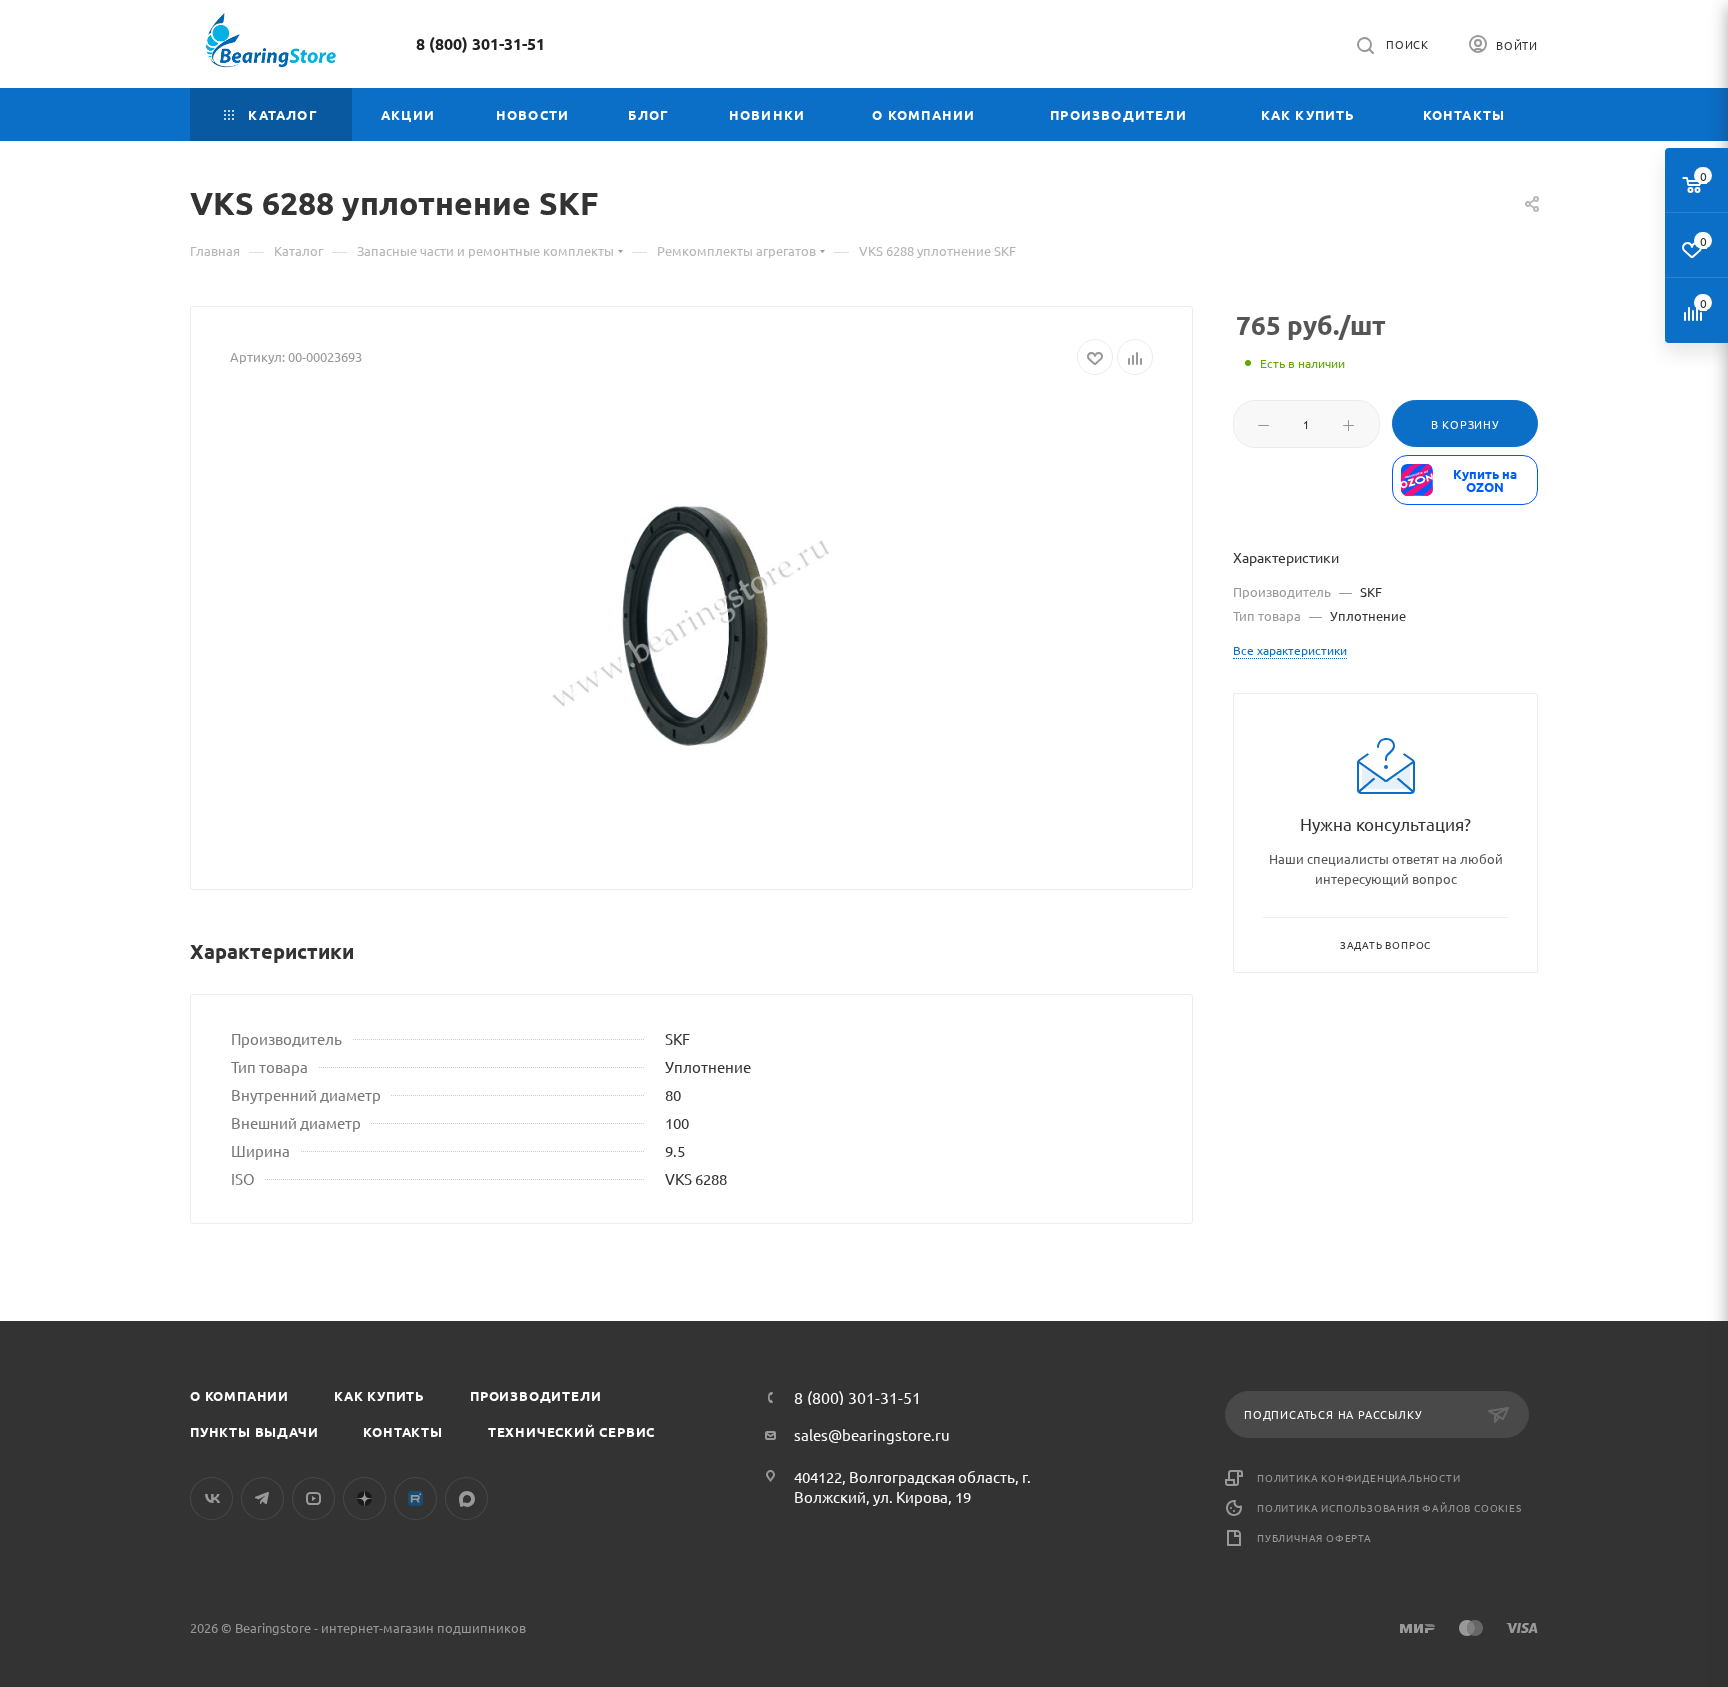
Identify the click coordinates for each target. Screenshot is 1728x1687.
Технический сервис (571, 1431)
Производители (535, 1395)
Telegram (262, 1498)
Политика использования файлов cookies (1389, 1507)
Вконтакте (211, 1498)
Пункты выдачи (254, 1431)
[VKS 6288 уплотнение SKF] (692, 625)
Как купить (379, 1395)
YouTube (313, 1498)
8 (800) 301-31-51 (480, 43)
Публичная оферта (1314, 1537)
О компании (239, 1395)
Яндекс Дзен (364, 1498)
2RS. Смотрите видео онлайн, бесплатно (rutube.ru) (415, 1498)
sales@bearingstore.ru (872, 1434)
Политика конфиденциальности (1359, 1477)
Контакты (402, 1431)
